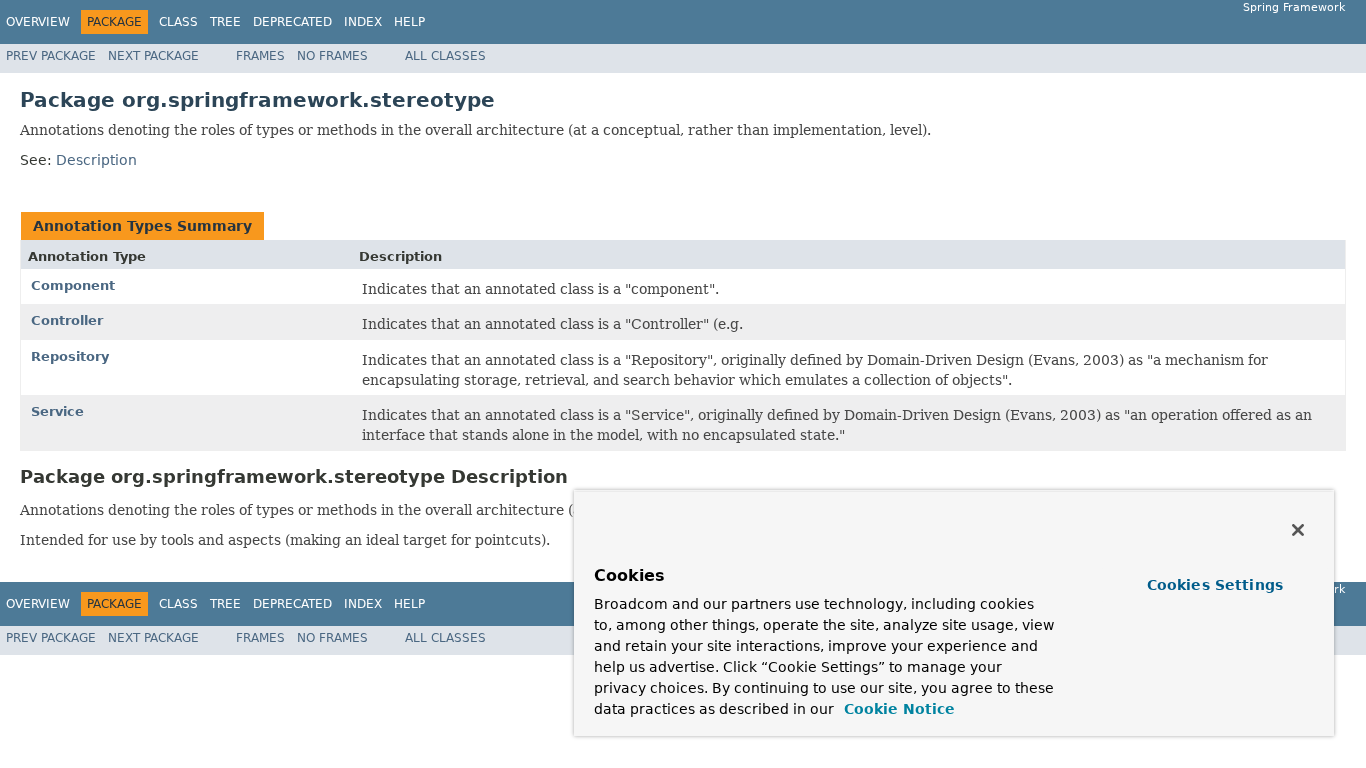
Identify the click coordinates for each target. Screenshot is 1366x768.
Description (96, 160)
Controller (67, 320)
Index (363, 22)
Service (57, 411)
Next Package (153, 56)
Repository (70, 356)
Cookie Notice (897, 709)
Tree (225, 22)
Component (73, 285)
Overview (38, 22)
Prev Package (51, 56)
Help (409, 22)
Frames (260, 56)
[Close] (1298, 530)
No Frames (332, 56)
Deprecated (292, 22)
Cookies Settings (1215, 585)
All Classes (445, 56)
